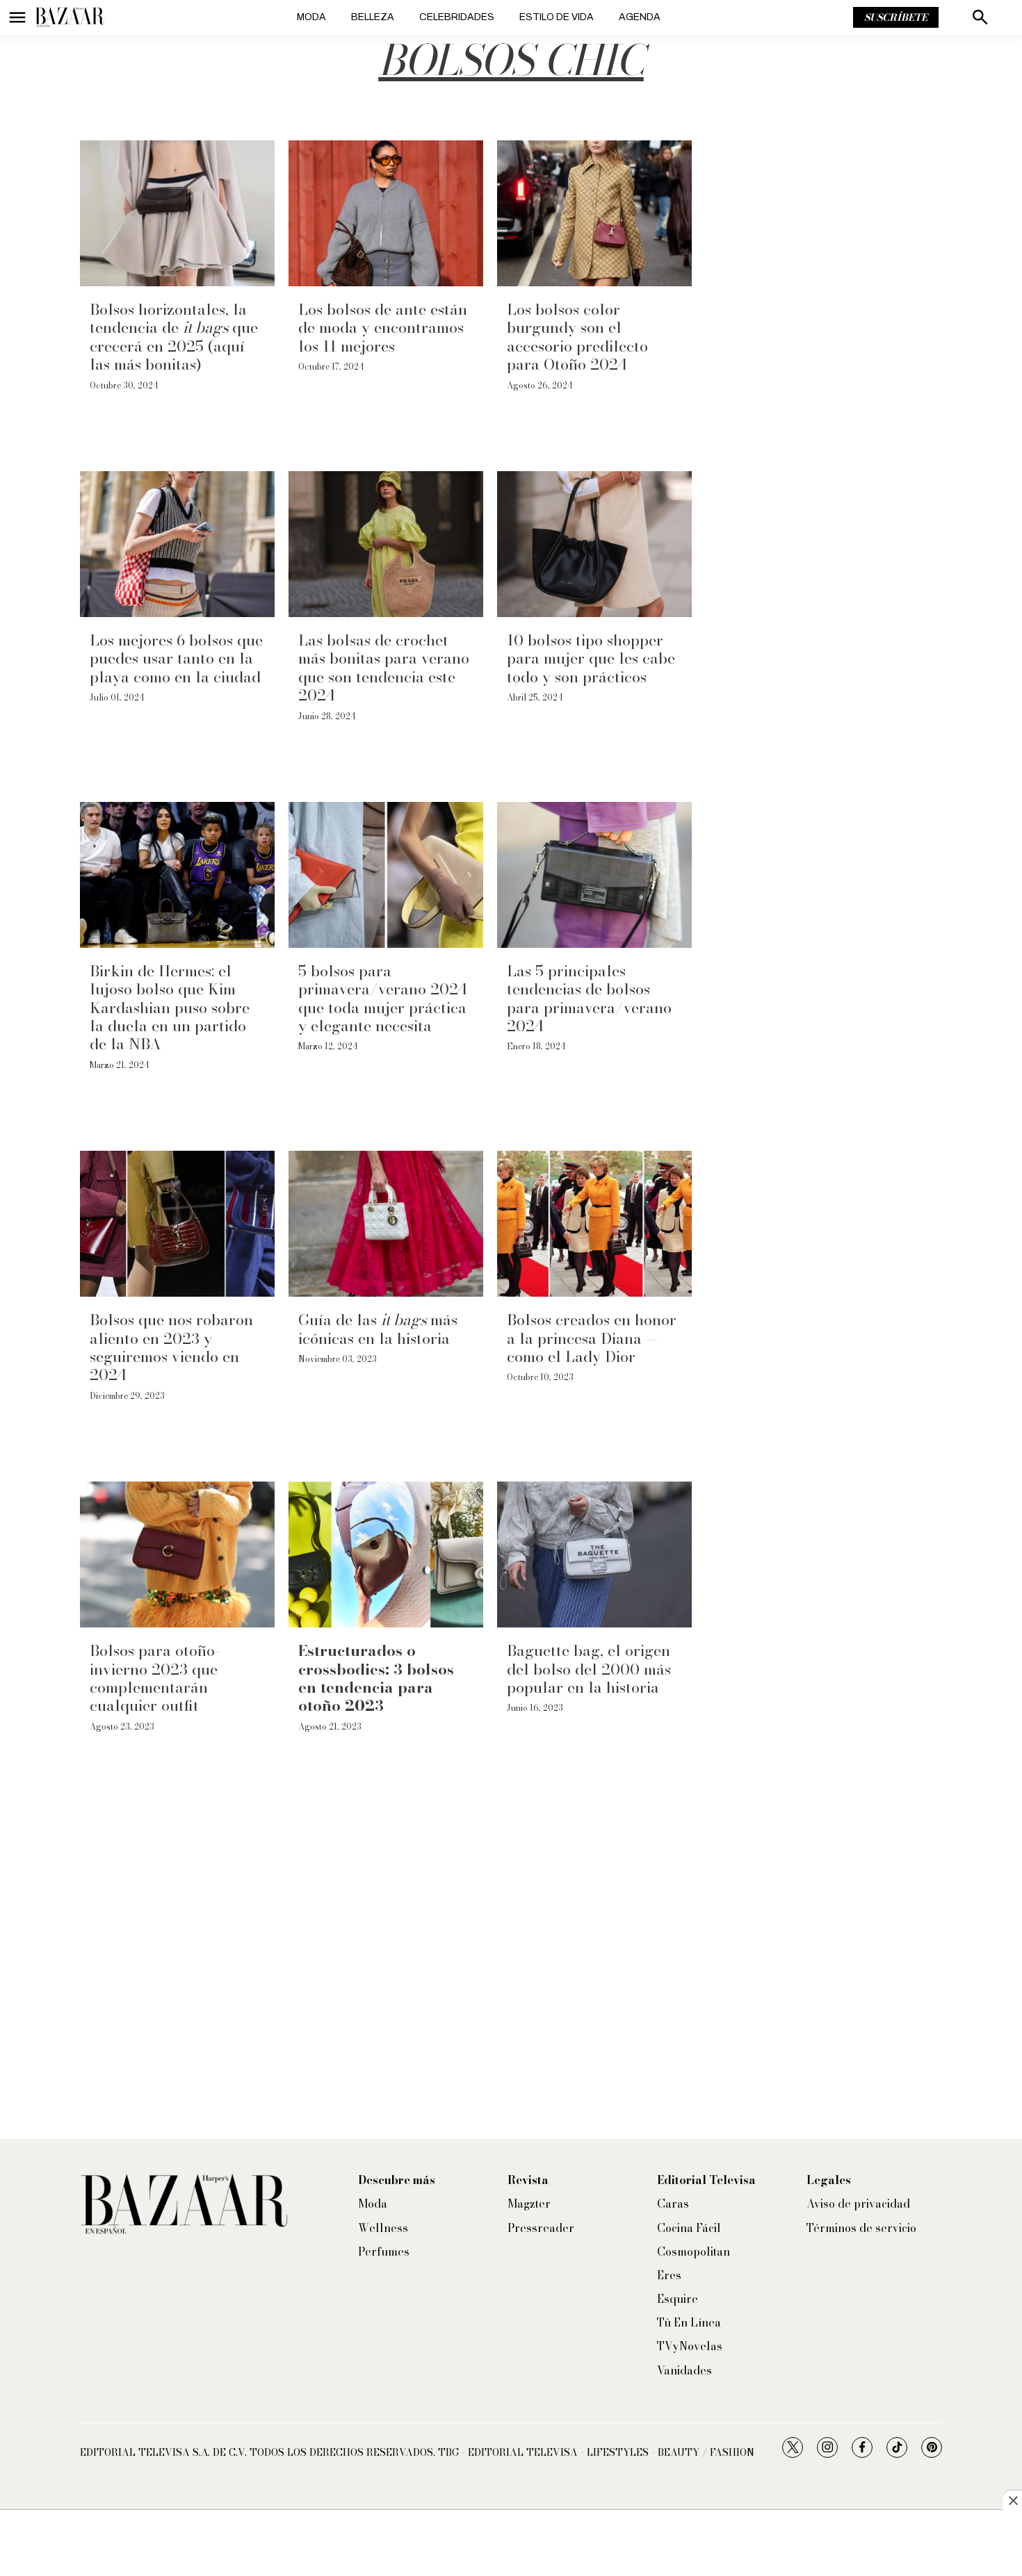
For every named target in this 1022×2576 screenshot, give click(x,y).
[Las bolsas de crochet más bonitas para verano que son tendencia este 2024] (386, 544)
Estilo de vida (557, 17)
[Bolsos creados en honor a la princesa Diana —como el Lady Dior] (594, 1224)
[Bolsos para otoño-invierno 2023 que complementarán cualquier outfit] (177, 1554)
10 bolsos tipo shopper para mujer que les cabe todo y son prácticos (591, 658)
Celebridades (457, 17)
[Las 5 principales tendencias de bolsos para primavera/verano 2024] (594, 875)
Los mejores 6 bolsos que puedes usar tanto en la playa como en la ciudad (176, 658)
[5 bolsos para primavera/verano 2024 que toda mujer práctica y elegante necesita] (386, 875)
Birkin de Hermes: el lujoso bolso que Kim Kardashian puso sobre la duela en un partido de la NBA (170, 1008)
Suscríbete (896, 17)
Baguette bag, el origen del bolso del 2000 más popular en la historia (589, 1669)
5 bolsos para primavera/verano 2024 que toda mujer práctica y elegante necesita (383, 998)
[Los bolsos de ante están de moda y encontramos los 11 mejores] (386, 213)
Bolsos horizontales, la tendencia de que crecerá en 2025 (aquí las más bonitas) (174, 337)
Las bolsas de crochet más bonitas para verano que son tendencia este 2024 (384, 667)
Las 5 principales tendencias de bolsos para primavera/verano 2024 (589, 998)
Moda (311, 17)
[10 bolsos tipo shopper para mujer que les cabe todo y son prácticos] (594, 544)
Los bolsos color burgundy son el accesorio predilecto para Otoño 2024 (577, 337)
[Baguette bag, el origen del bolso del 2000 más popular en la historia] (594, 1554)
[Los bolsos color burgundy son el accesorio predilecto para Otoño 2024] (594, 213)
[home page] (70, 17)
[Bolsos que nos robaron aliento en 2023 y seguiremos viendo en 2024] (177, 1224)
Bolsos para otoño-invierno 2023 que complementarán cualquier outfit (155, 1678)
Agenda (640, 17)
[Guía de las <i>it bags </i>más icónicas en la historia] (386, 1224)
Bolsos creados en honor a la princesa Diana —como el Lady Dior (592, 1338)
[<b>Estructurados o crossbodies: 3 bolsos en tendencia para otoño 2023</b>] (386, 1554)
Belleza (373, 17)
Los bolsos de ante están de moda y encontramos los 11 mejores (383, 328)
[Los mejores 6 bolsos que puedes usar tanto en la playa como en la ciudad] (177, 544)
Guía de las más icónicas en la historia (378, 1329)
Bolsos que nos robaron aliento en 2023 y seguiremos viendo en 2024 (171, 1347)
